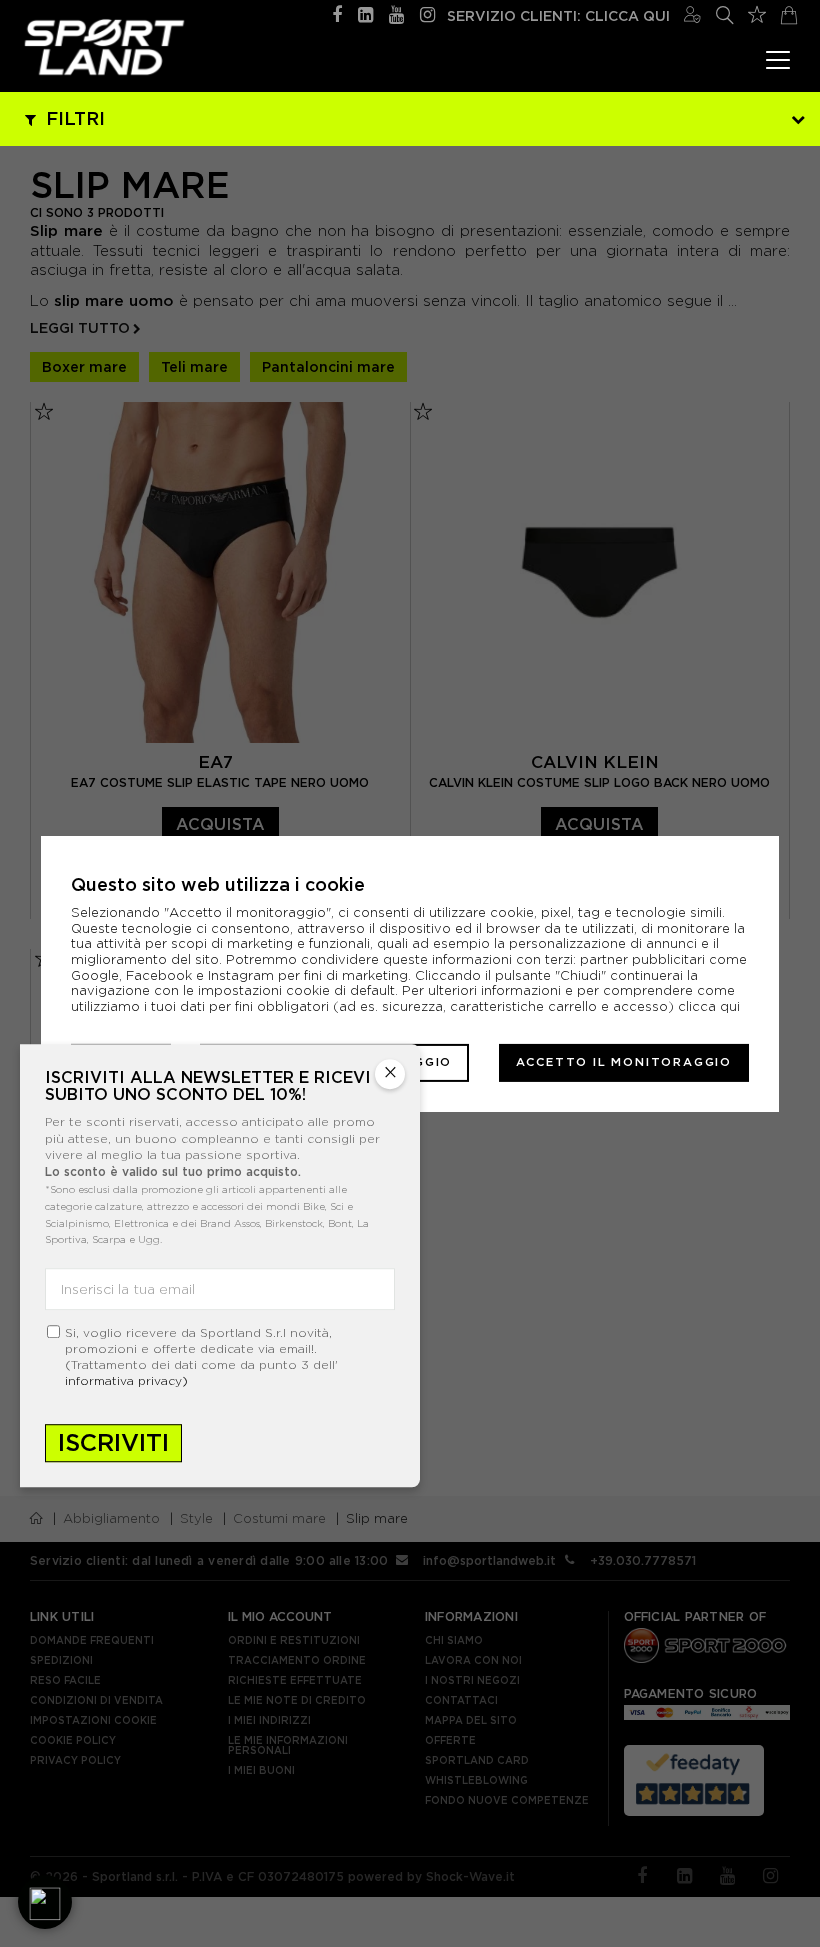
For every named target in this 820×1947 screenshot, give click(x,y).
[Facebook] (337, 12)
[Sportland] (104, 47)
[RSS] (365, 12)
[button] (45, 1902)
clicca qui (709, 1006)
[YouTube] (396, 12)
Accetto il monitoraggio (624, 1062)
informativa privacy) (126, 1380)
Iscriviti (113, 1442)
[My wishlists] (757, 12)
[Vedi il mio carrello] (789, 12)
